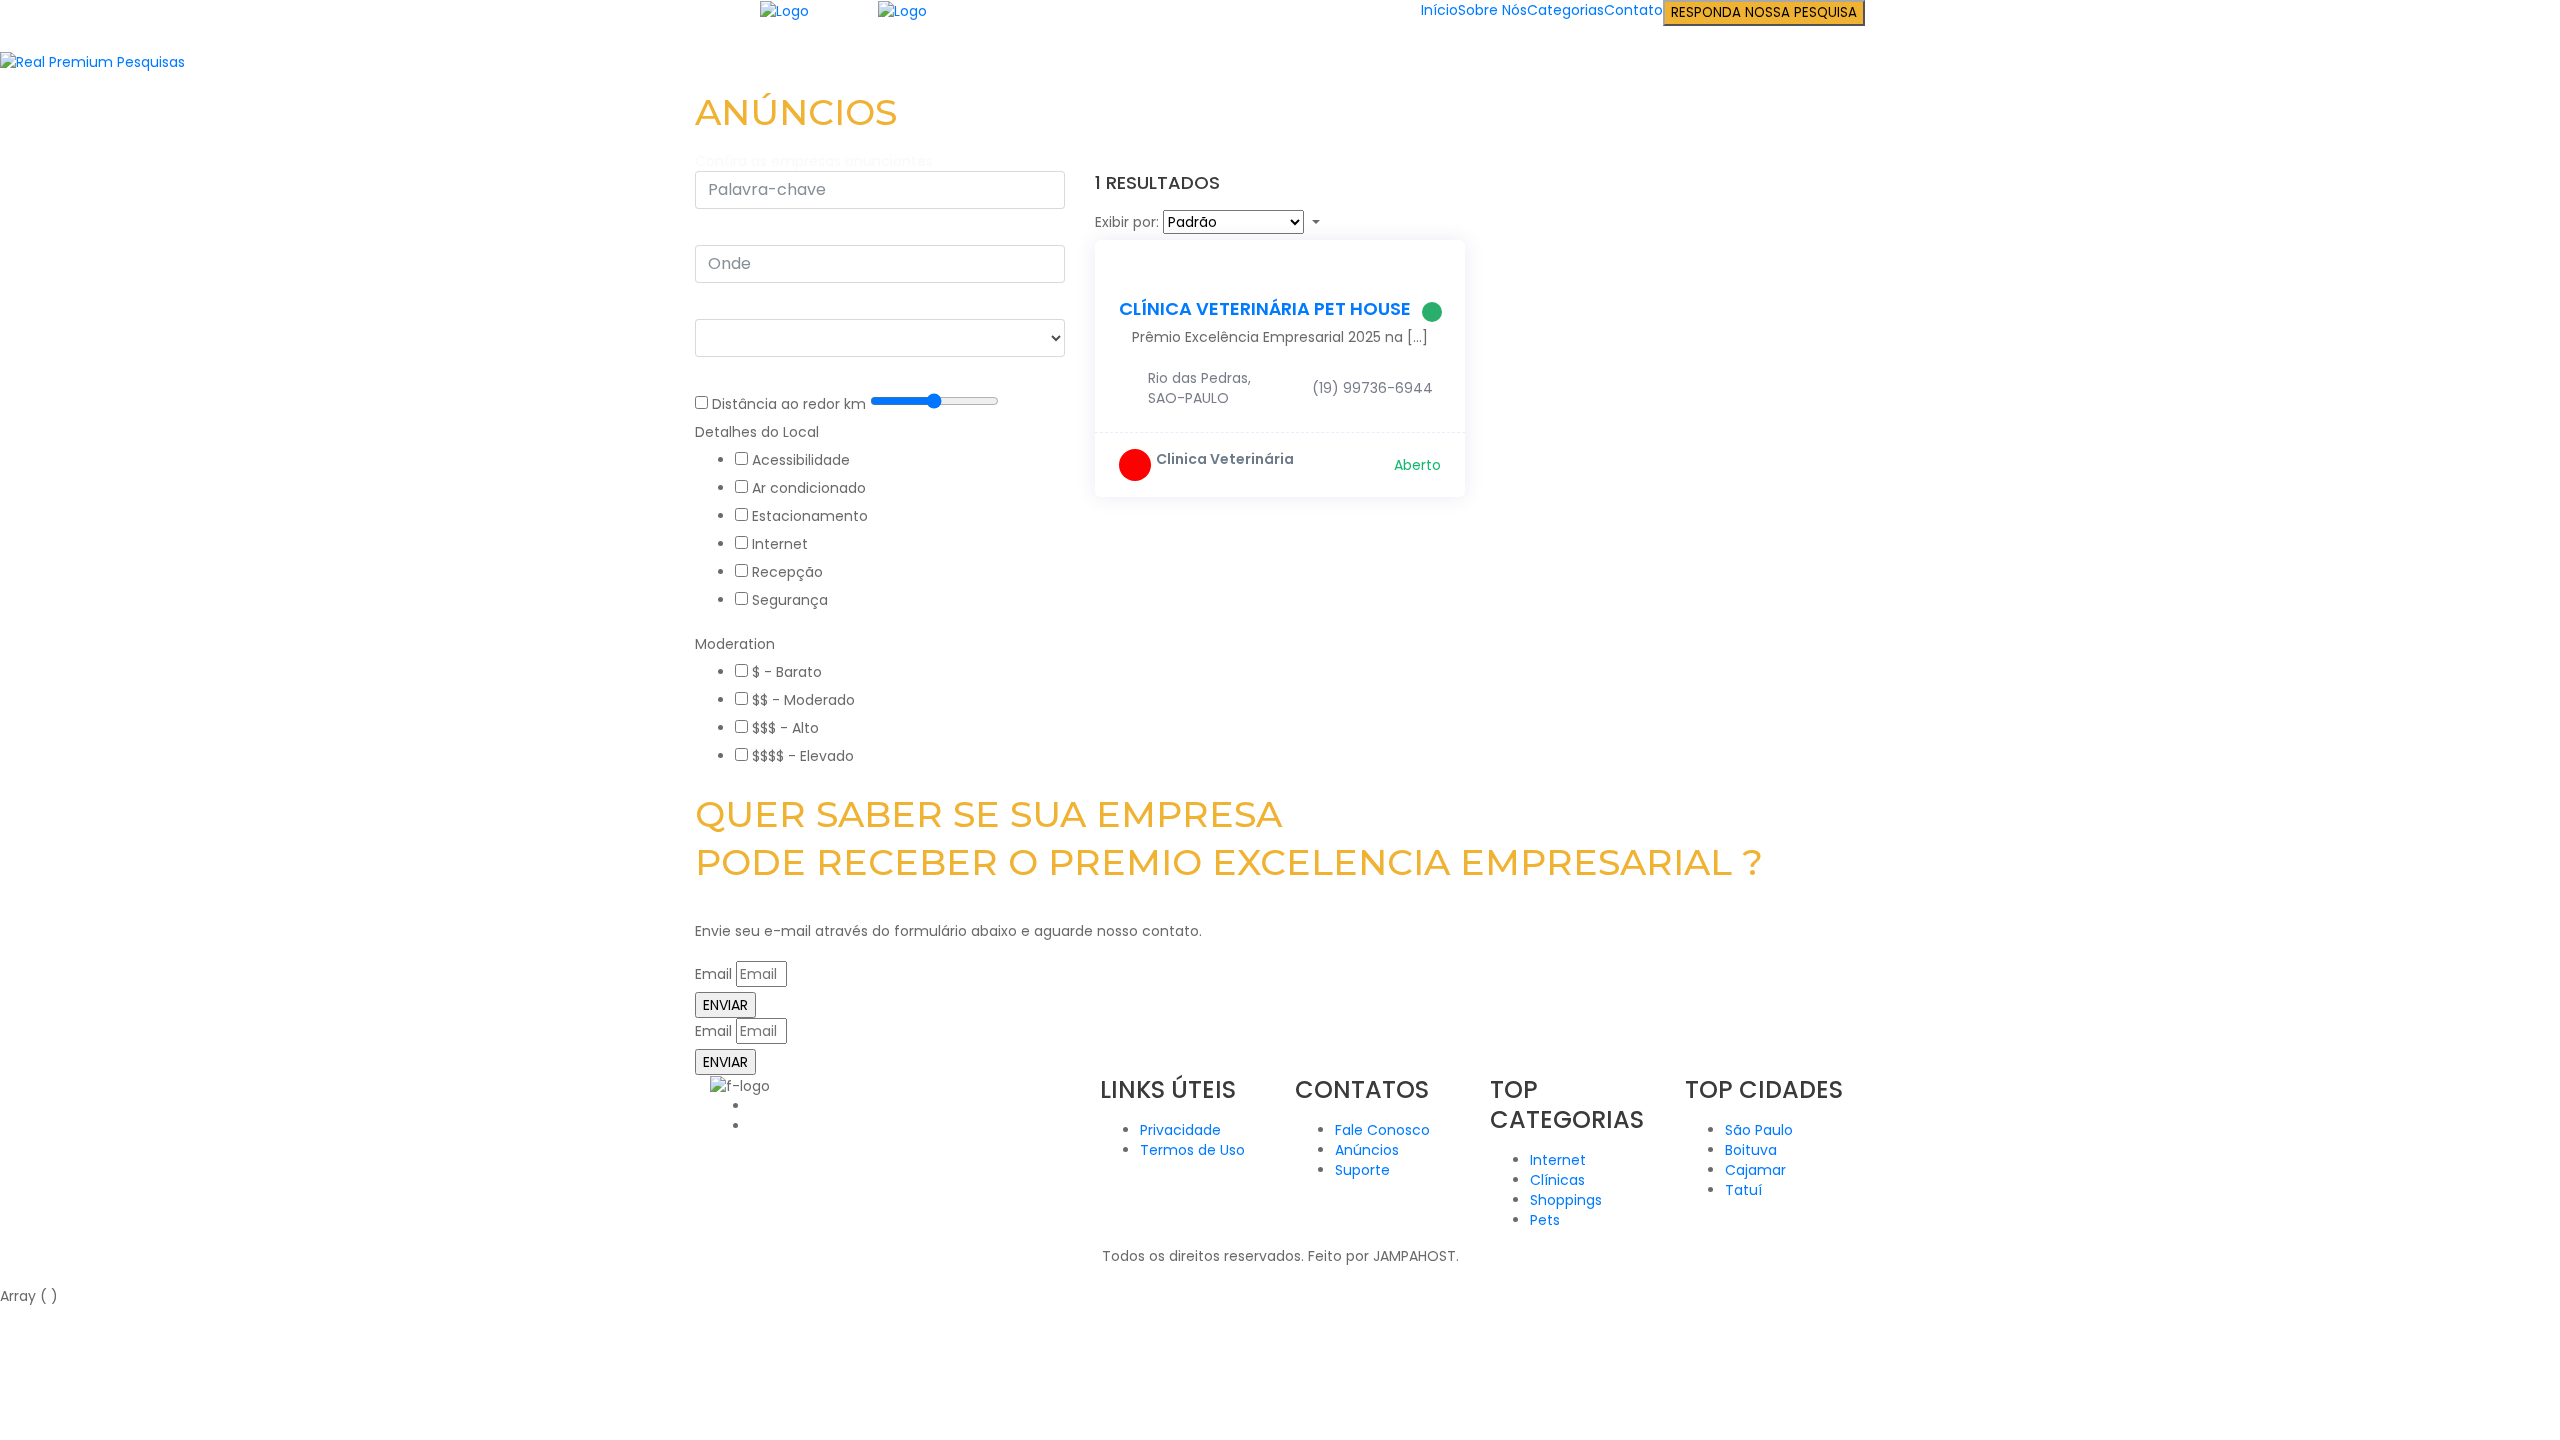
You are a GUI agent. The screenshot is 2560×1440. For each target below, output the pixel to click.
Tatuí (1743, 1190)
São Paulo (1759, 1130)
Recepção (787, 572)
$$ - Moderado (803, 700)
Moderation (735, 644)
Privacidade (1180, 1130)
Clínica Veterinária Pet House (1265, 308)
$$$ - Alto (785, 728)
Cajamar (1755, 1170)
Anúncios (1367, 1150)
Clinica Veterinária (1225, 459)
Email (713, 974)
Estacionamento (810, 516)
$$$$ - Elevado (803, 756)
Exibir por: (1127, 222)
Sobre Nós (1492, 10)
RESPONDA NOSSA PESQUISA (1764, 12)
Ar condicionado (809, 488)
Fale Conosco (1382, 1130)
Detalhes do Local (757, 432)
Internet (780, 544)
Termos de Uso (1192, 1150)
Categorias (1565, 10)
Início (1439, 10)
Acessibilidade (801, 460)
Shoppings (1566, 1200)
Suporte (1362, 1170)
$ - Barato (787, 672)
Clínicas (1557, 1180)
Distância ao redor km (789, 404)
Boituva (1751, 1150)
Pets (1545, 1220)
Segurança (790, 600)
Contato (1633, 10)
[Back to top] (5, 1276)
